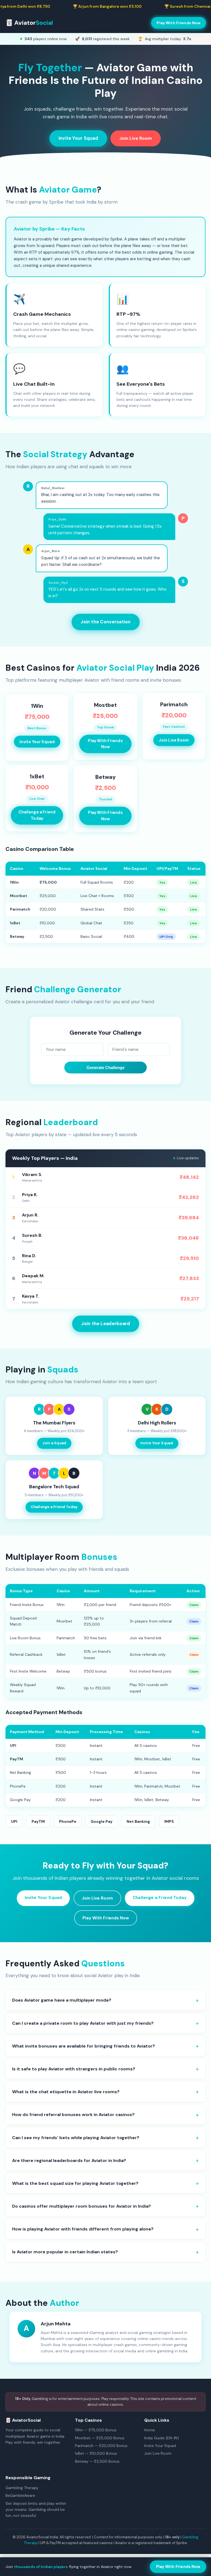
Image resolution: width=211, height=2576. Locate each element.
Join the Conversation (106, 622)
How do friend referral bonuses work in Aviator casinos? (73, 2115)
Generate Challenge (105, 1068)
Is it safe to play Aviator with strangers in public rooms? (74, 2069)
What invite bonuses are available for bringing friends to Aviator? (84, 2046)
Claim (194, 1605)
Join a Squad (54, 1443)
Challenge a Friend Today (37, 817)
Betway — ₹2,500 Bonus (97, 2461)
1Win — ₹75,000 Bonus (96, 2430)
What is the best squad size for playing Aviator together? (75, 2183)
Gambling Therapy (22, 2488)
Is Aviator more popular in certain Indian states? (65, 2252)
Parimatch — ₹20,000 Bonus (101, 2446)
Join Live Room (136, 138)
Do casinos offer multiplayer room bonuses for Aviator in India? (81, 2206)
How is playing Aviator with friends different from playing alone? (83, 2229)
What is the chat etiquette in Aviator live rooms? (66, 2092)
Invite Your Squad (78, 138)
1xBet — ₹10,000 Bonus (96, 2453)
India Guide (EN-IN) (162, 2438)
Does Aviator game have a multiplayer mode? (62, 2000)
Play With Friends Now (179, 23)
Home (150, 2430)
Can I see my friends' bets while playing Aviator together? (76, 2138)
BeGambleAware (20, 2495)
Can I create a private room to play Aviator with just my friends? (83, 2023)
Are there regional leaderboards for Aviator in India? (69, 2160)
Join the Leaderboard (106, 1324)
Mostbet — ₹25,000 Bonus (100, 2438)
